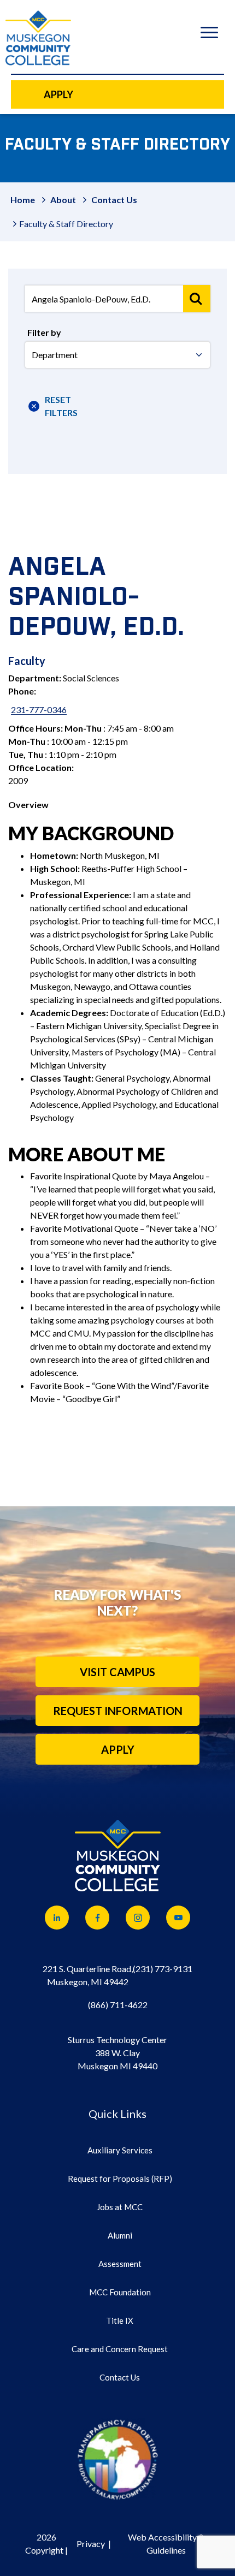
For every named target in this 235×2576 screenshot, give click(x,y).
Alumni (120, 2235)
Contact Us (114, 200)
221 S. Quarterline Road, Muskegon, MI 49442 (88, 1975)
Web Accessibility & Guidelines (166, 2544)
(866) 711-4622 (118, 2005)
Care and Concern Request (120, 2349)
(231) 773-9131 (163, 1969)
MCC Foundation (120, 2292)
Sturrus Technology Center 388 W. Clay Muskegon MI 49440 (117, 2053)
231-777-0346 (39, 710)
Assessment (120, 2264)
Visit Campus (117, 1672)
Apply (118, 1749)
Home (23, 200)
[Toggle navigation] (209, 34)
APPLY (58, 94)
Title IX (120, 2320)
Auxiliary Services (120, 2150)
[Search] (197, 299)
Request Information (118, 1711)
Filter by (44, 332)
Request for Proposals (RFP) (120, 2179)
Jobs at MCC (120, 2207)
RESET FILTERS (58, 406)
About (63, 200)
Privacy (91, 2544)
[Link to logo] (117, 2459)
